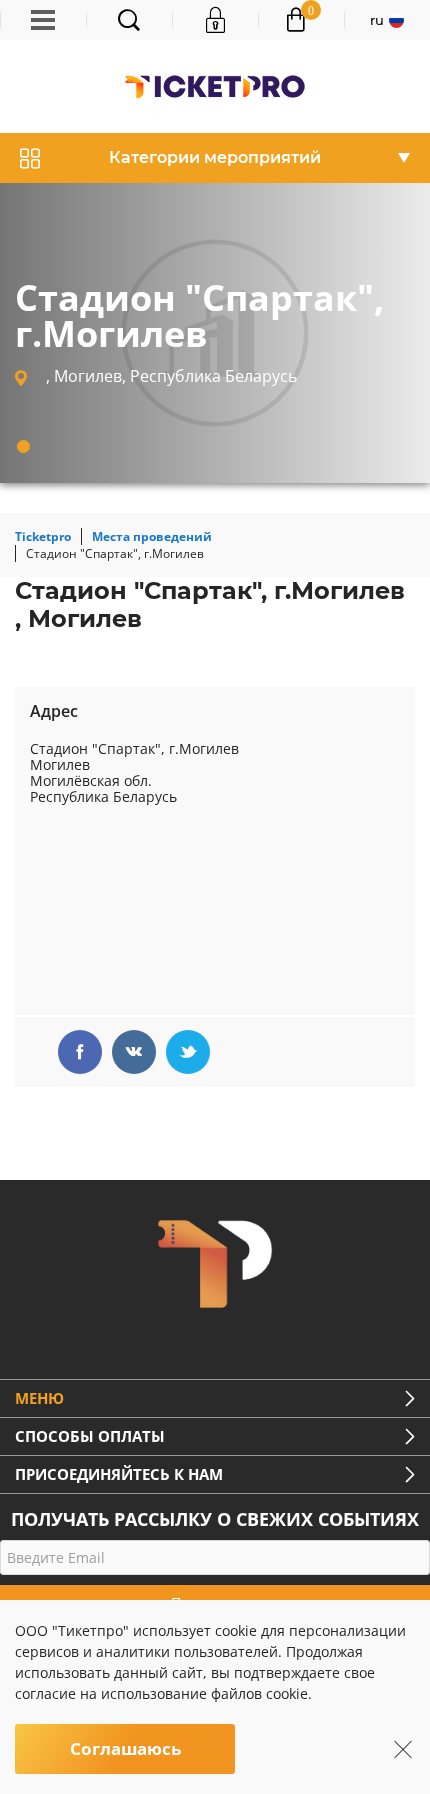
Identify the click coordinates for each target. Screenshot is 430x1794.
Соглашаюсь (125, 1748)
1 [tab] (23, 446)
